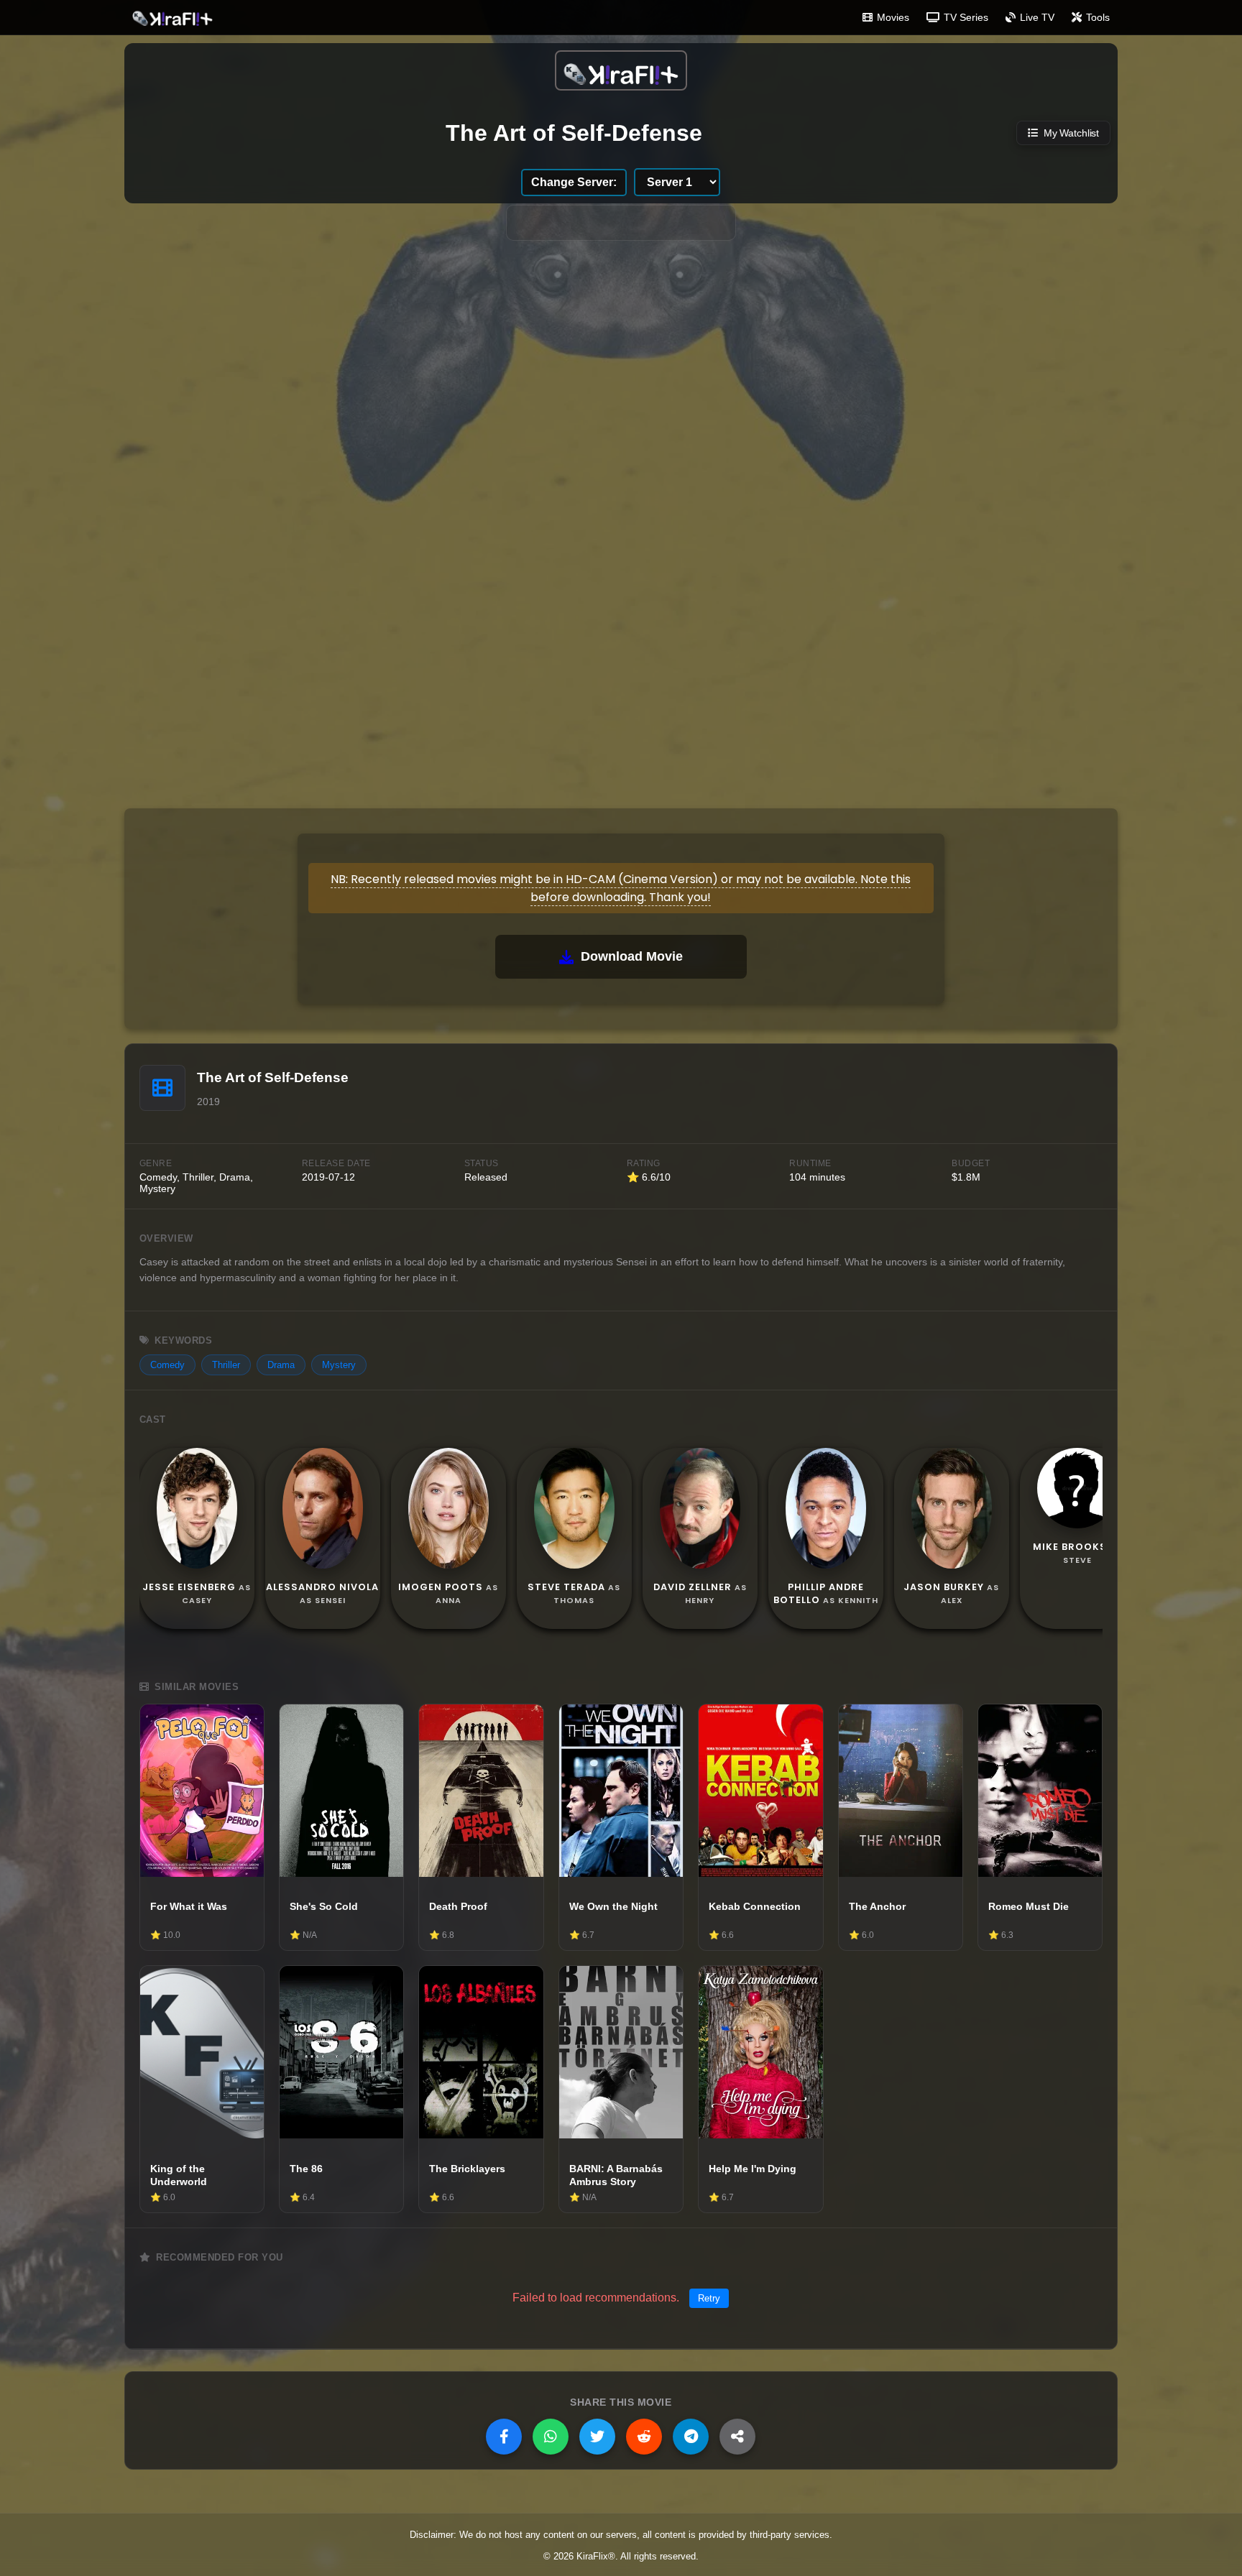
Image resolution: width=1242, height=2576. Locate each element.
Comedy (167, 1365)
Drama (281, 1365)
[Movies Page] (621, 70)
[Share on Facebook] (504, 2437)
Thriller (226, 1365)
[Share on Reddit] (644, 2437)
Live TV (1037, 17)
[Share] (737, 2437)
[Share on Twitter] (597, 2437)
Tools (1098, 17)
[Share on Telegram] (691, 2437)
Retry (709, 2298)
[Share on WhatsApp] (551, 2437)
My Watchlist (1071, 133)
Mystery (339, 1365)
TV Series (966, 17)
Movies (893, 17)
